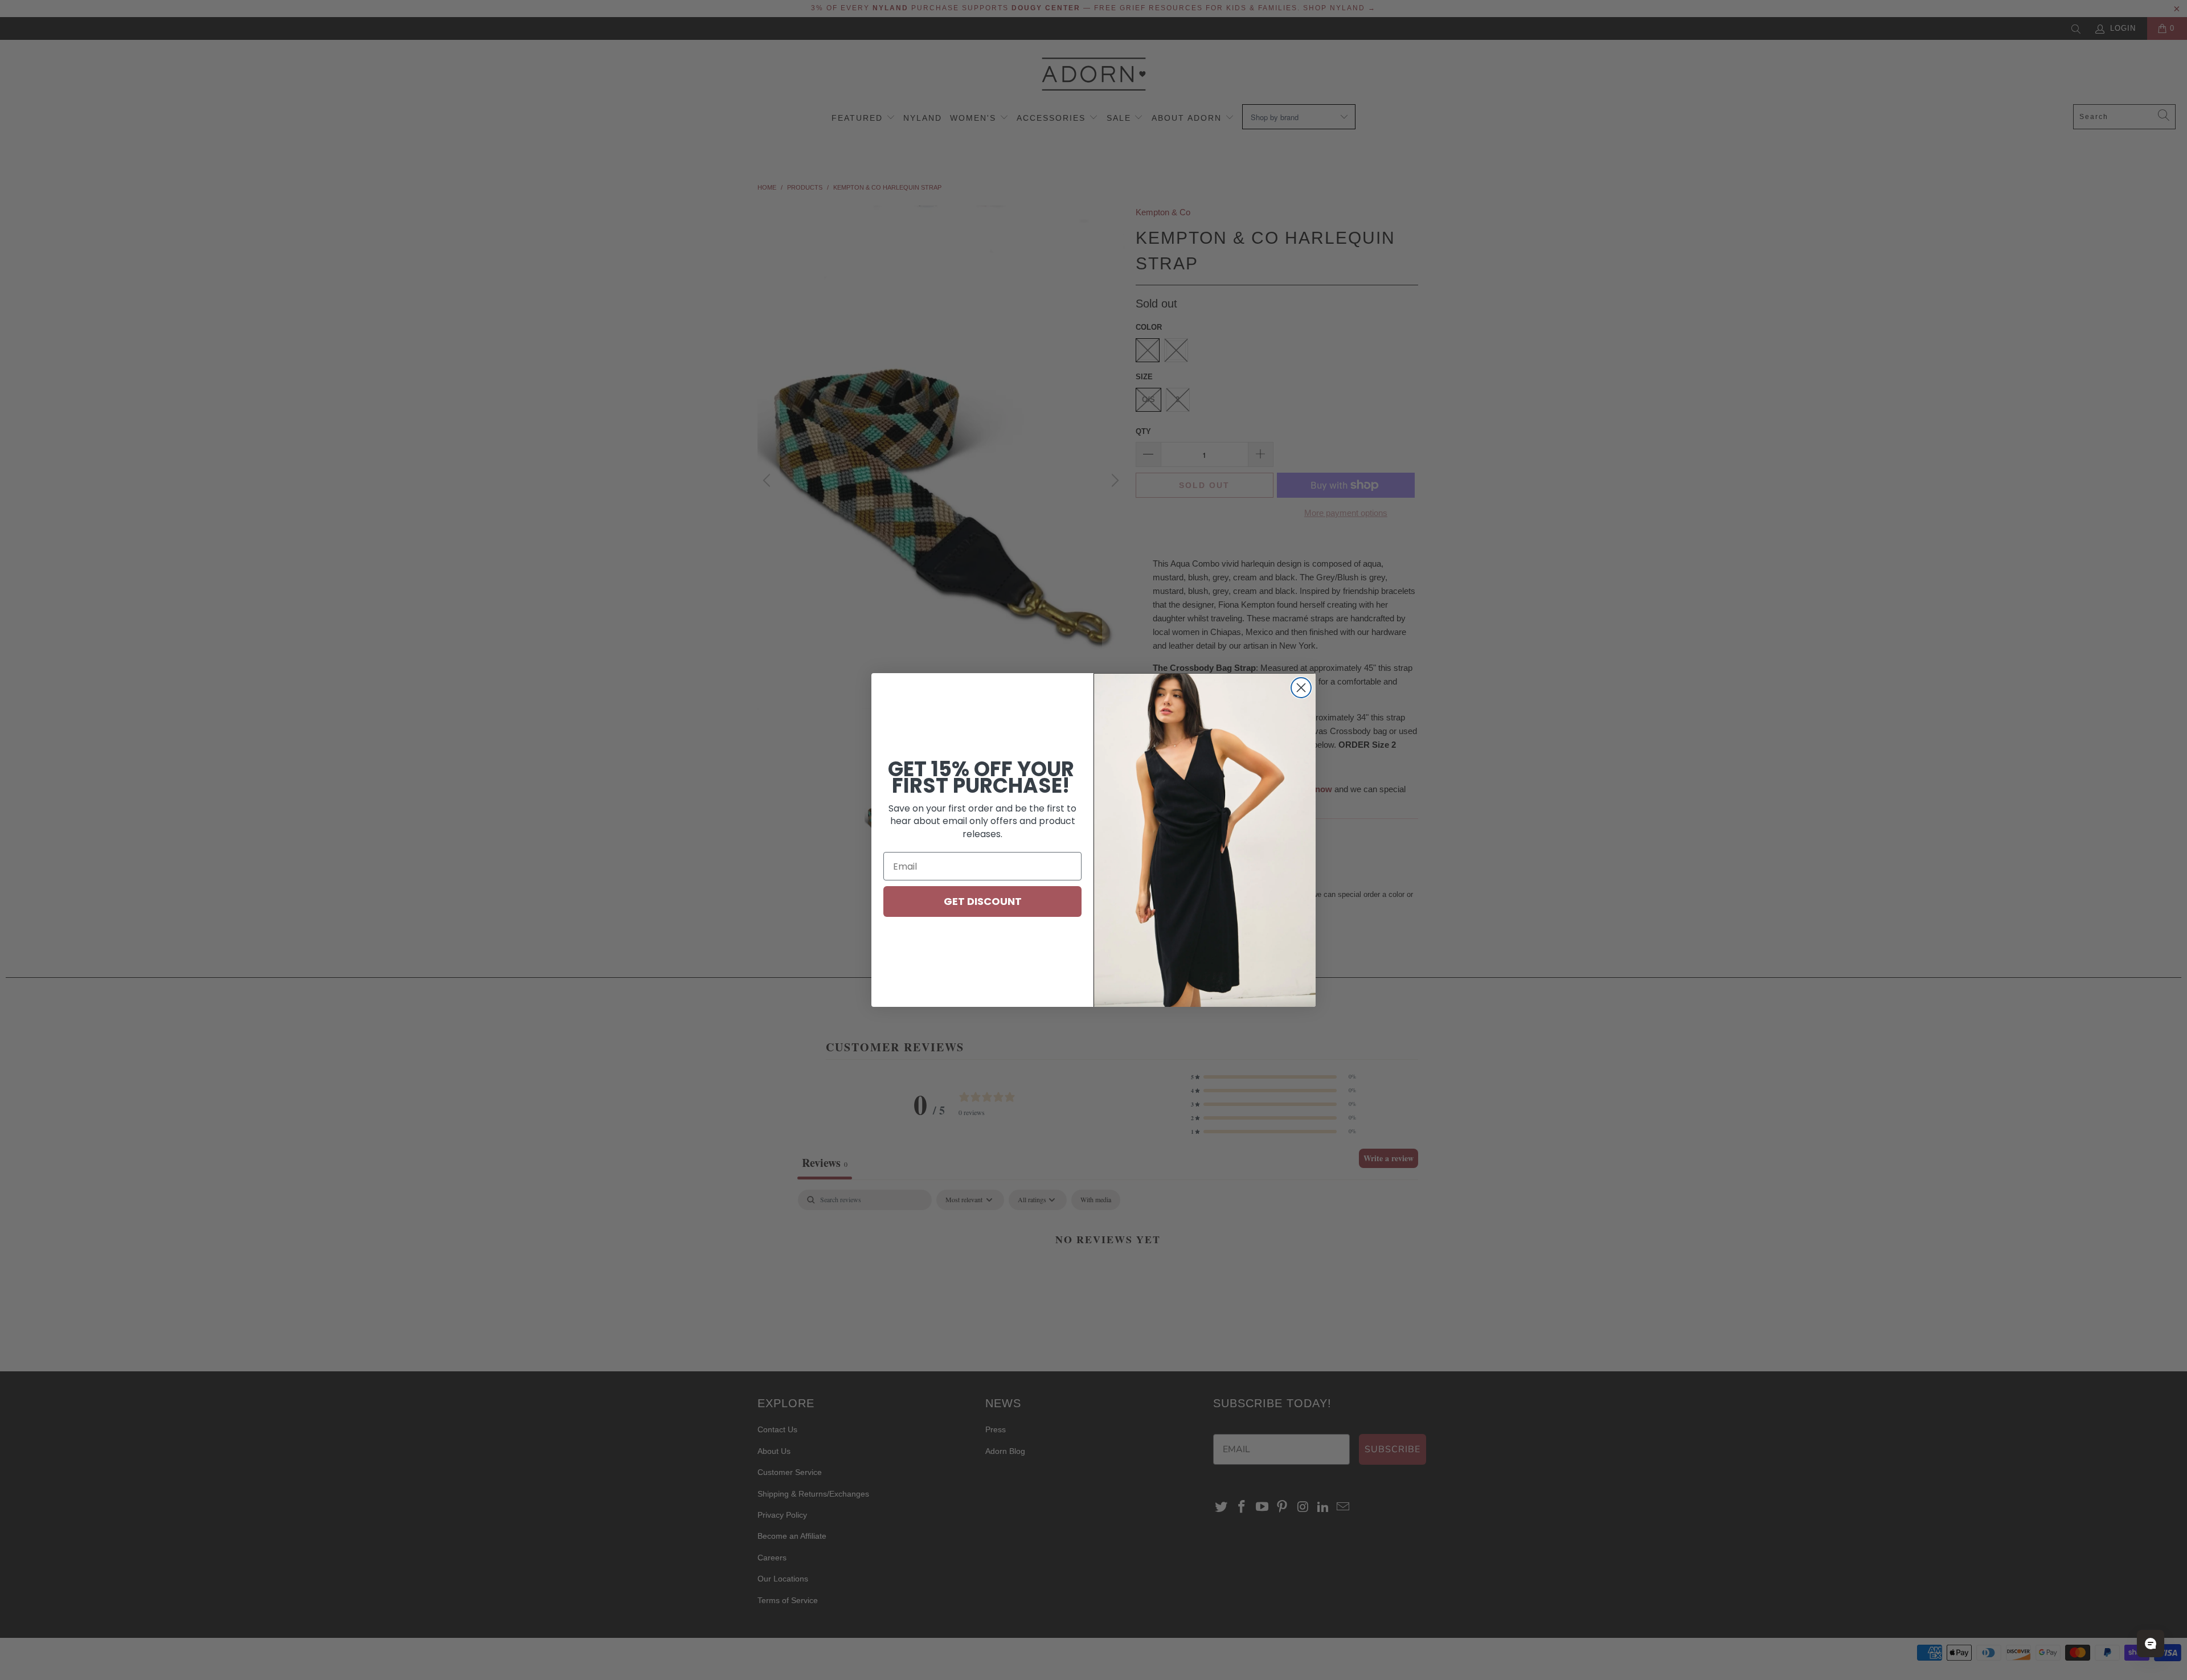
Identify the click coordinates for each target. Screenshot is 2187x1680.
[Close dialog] (1301, 688)
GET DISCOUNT (983, 901)
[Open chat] (2151, 1644)
